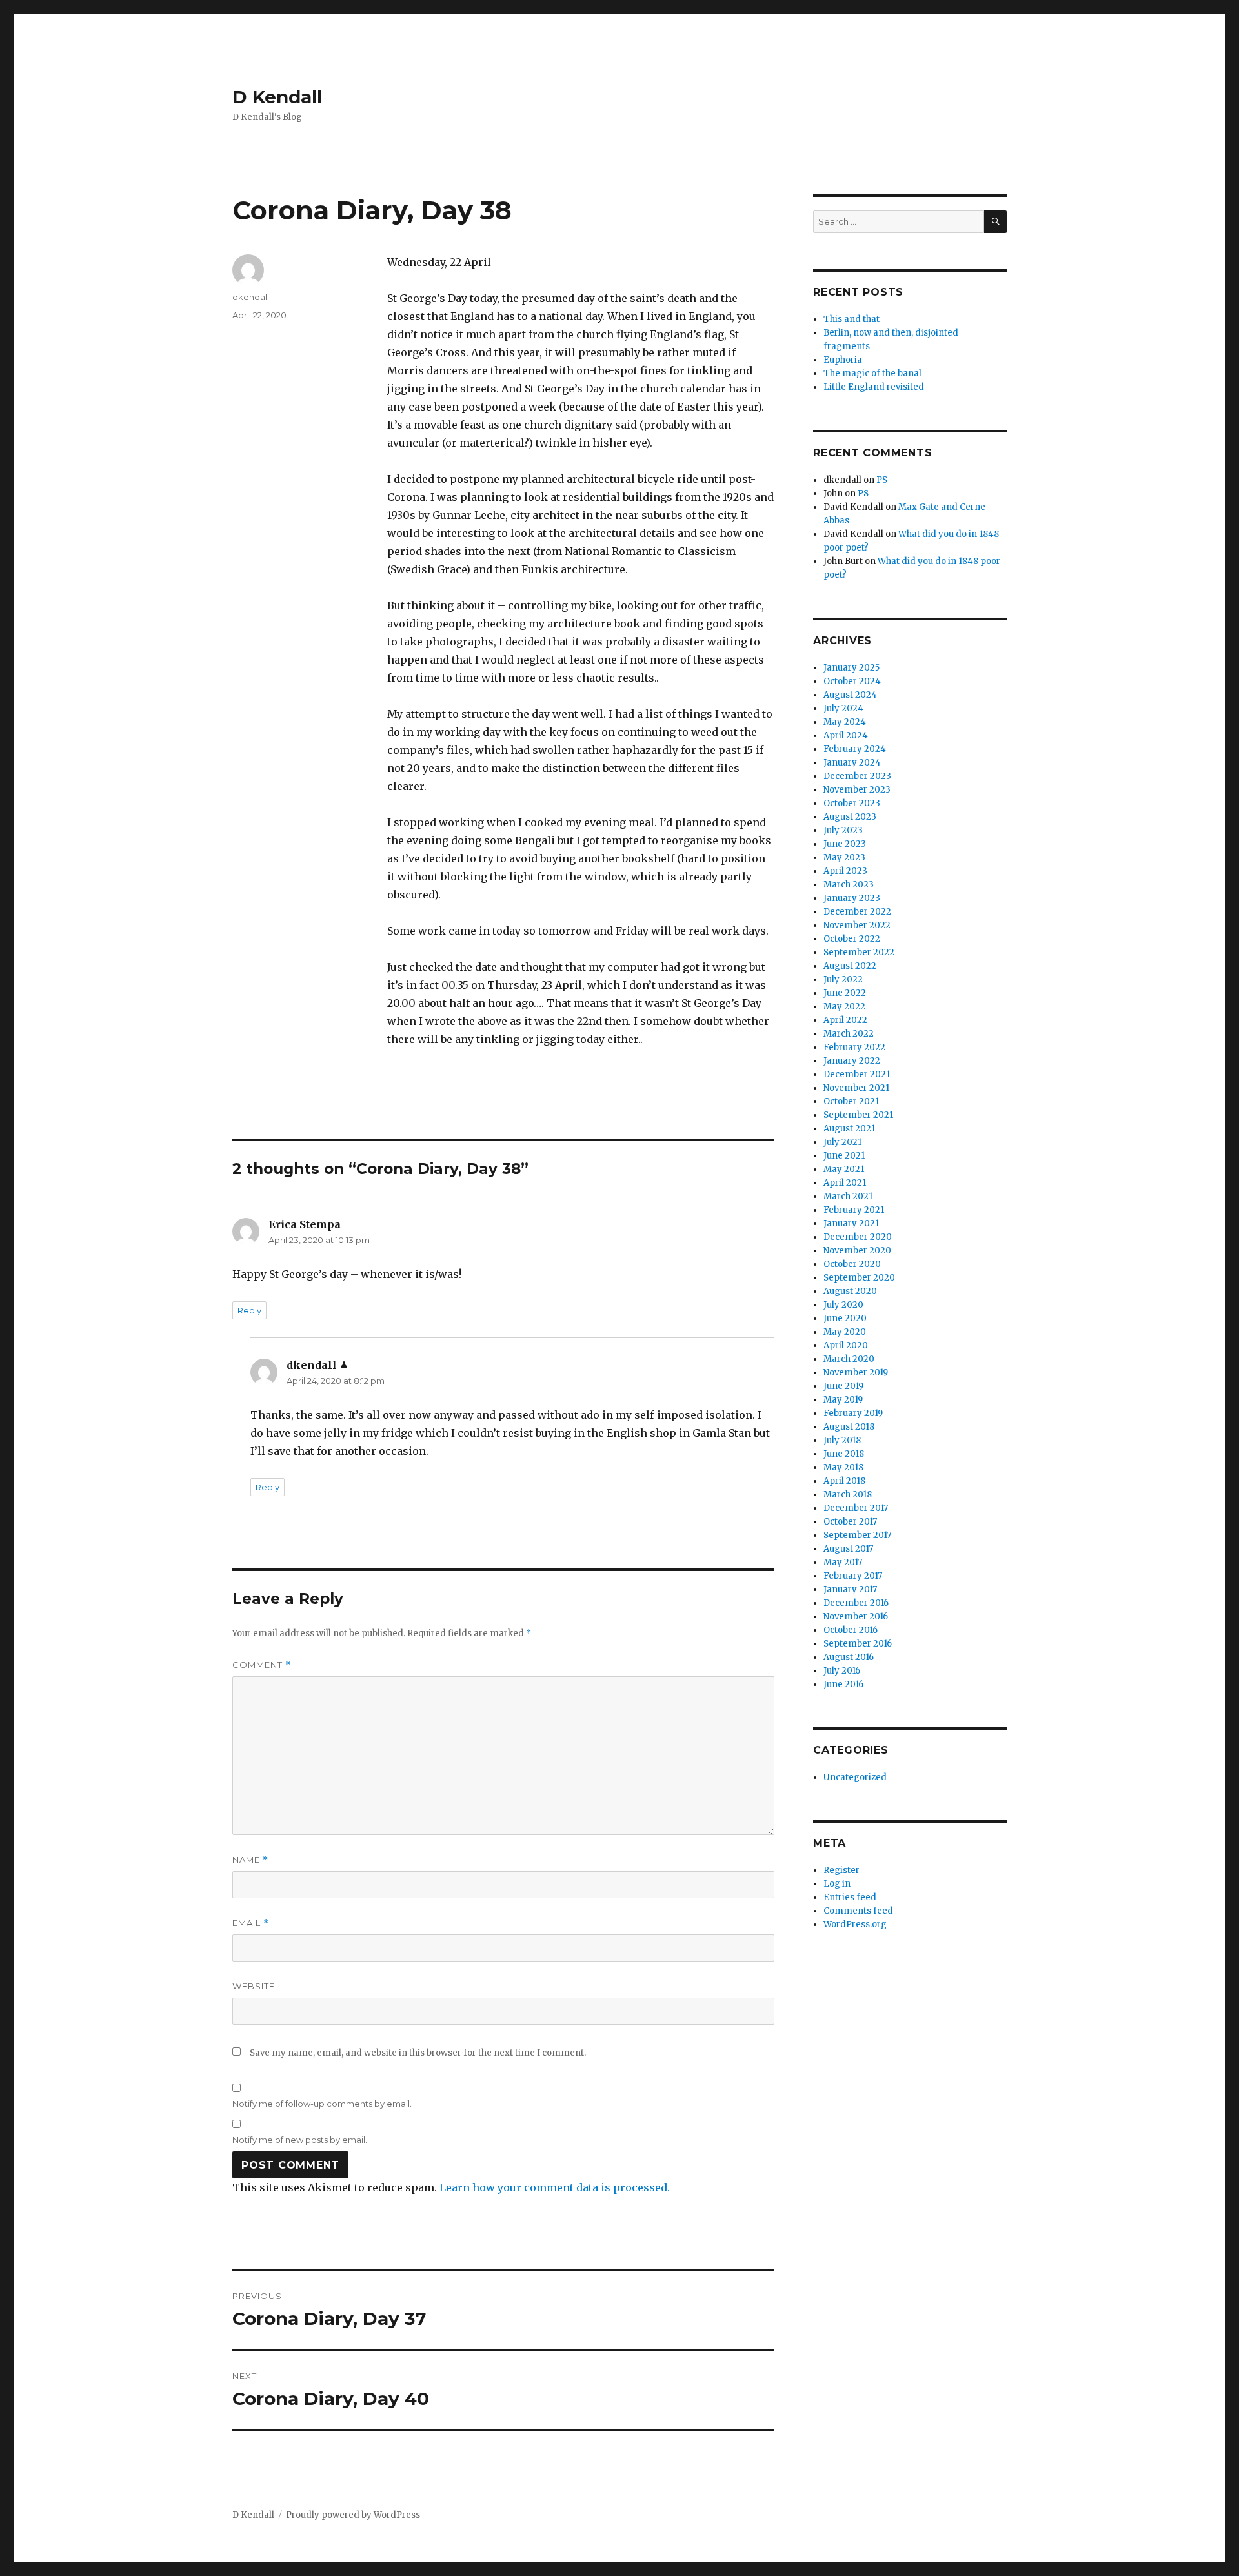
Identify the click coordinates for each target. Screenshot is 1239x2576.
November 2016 (856, 1617)
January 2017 (850, 1589)
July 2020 (843, 1305)
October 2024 (852, 681)
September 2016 (858, 1644)
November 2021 (856, 1088)
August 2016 (849, 1657)
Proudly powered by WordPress (353, 2515)
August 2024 (850, 695)
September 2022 (859, 952)
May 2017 (843, 1562)
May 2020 (845, 1332)
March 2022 (849, 1034)
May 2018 (843, 1467)
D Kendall (277, 97)
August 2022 (850, 966)
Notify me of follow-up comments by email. (322, 2104)
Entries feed (850, 1897)
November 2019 (856, 1373)
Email (251, 1923)
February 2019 (853, 1413)
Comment (262, 1665)
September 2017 (857, 1535)
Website (254, 1986)
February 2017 (853, 1576)
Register (841, 1870)
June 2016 (843, 1684)
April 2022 (845, 1020)
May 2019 (843, 1400)
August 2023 (850, 817)
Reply (249, 1310)
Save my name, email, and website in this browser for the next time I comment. (418, 2053)
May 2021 (844, 1169)
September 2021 (858, 1115)
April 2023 (845, 871)
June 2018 (844, 1454)
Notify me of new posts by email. (300, 2140)
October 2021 (851, 1101)
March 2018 (848, 1495)
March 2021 (848, 1196)
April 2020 (846, 1345)
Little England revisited (874, 387)
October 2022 (852, 939)
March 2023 (849, 885)
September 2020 (859, 1278)
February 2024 (855, 749)
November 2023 (857, 790)
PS (882, 480)
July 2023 (843, 830)
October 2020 (852, 1264)
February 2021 (854, 1210)
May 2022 (844, 1007)
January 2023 (852, 898)
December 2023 (857, 776)
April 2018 (844, 1481)
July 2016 (842, 1671)
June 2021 (844, 1156)
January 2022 (852, 1061)
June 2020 (845, 1318)
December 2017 (856, 1508)
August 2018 (849, 1427)
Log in (837, 1884)
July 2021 (842, 1142)
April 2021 (845, 1183)
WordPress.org (855, 1924)
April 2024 (846, 735)
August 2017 (848, 1549)
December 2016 (856, 1603)
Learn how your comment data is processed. (555, 2187)
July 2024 (843, 708)
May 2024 (845, 722)
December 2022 (857, 912)
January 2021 (851, 1223)
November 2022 (857, 925)
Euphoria (843, 360)
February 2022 (854, 1047)
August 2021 (849, 1129)
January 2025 (851, 668)
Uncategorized (855, 1777)
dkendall (251, 297)
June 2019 (843, 1386)
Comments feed (858, 1911)
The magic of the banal (872, 373)
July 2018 (842, 1440)
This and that (851, 319)
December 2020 (858, 1237)
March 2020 (849, 1359)
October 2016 (851, 1630)
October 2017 (850, 1522)
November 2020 (857, 1251)
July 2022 (843, 979)
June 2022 (845, 993)
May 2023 (844, 857)
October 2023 (852, 803)
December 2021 (857, 1074)
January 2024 (852, 763)
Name (250, 1860)
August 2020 (850, 1291)
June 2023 (845, 844)
